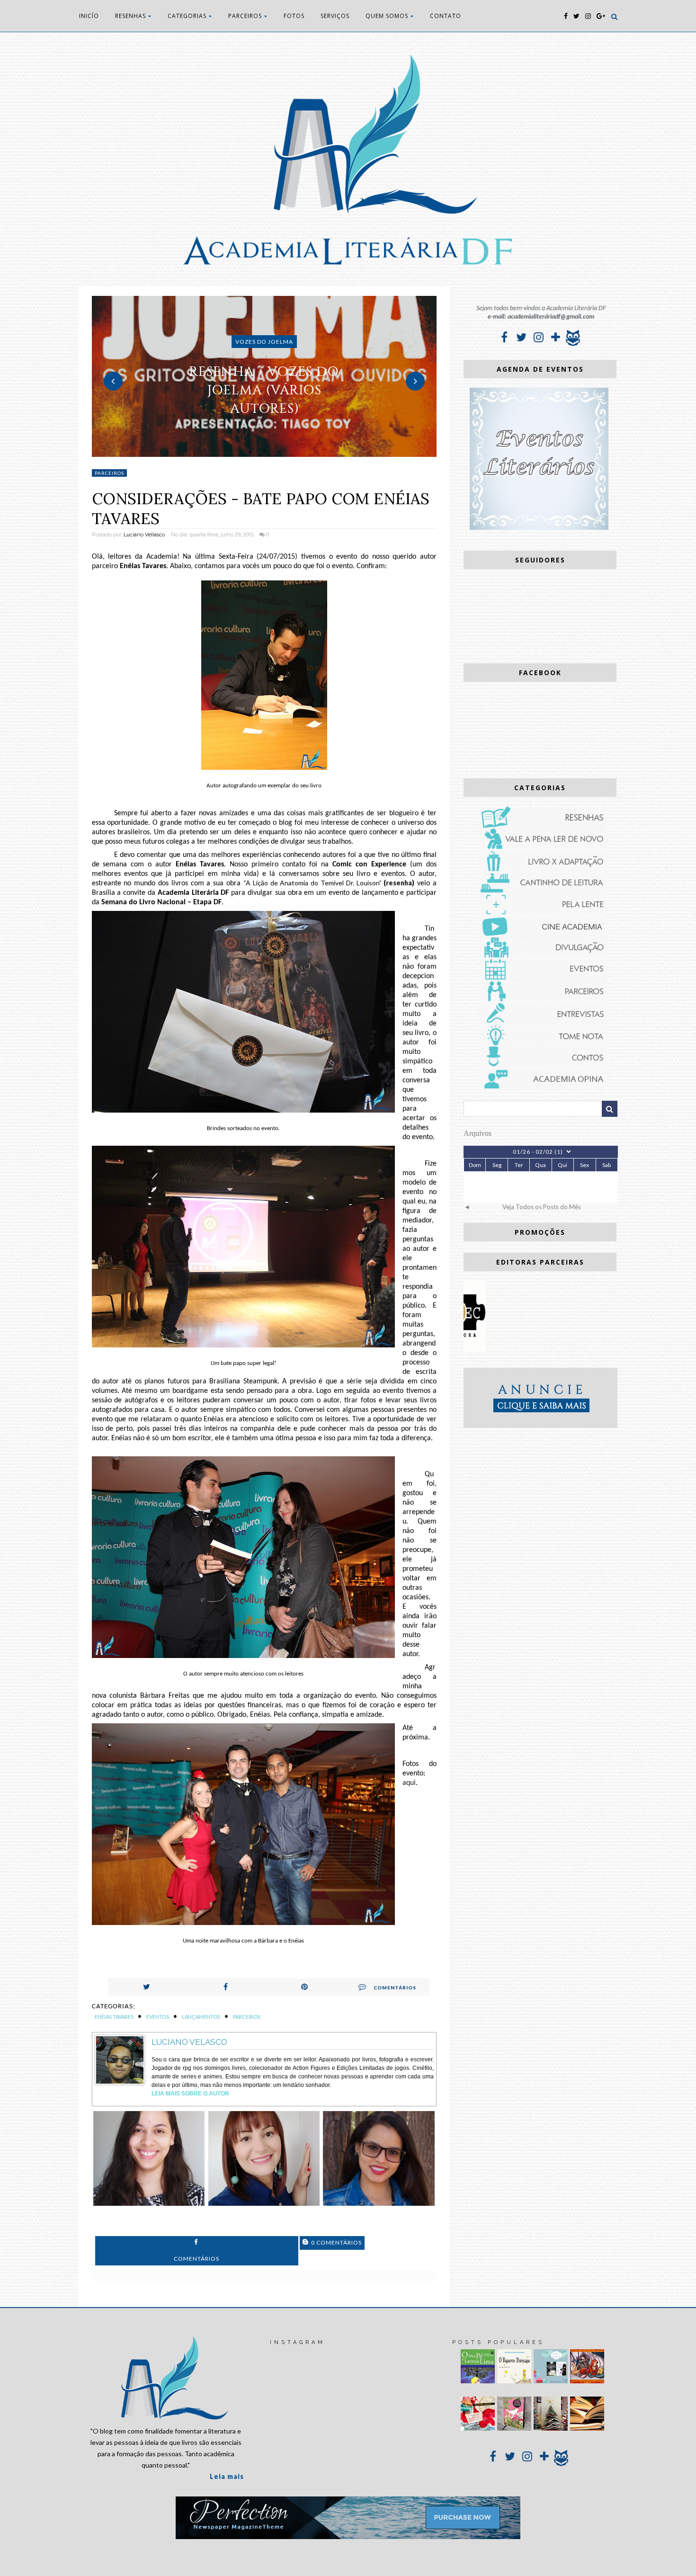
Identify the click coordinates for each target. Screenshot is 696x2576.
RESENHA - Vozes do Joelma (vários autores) (264, 390)
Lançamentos (201, 2017)
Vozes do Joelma (264, 342)
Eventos (158, 2017)
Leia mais (227, 2476)
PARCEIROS (245, 16)
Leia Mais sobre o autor (190, 2094)
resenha (399, 883)
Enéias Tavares (114, 2017)
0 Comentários (336, 2242)
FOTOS (294, 16)
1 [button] (250, 452)
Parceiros (109, 473)
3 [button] (278, 452)
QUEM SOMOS (387, 16)
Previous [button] (113, 381)
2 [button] (264, 452)
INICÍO (89, 16)
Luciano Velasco (189, 2042)
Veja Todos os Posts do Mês (542, 1207)
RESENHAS (130, 16)
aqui (409, 1783)
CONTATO (446, 16)
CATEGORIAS (187, 16)
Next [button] (415, 381)
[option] (264, 376)
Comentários (395, 1988)
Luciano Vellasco (144, 535)
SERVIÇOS (335, 16)
